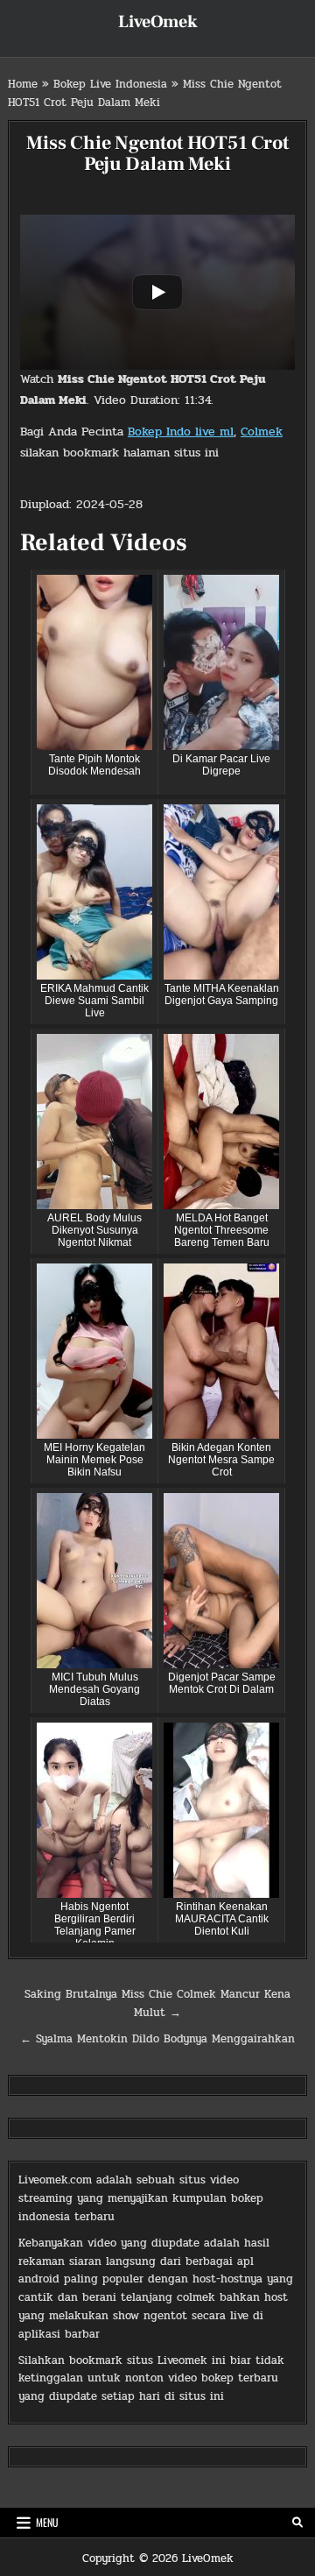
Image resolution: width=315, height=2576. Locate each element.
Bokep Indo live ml (181, 432)
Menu (47, 2522)
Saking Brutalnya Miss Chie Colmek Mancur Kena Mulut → (157, 2003)
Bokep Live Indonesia (110, 84)
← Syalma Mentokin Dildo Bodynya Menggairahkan (157, 2039)
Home (23, 84)
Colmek (262, 432)
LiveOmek (158, 22)
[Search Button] (297, 2523)
